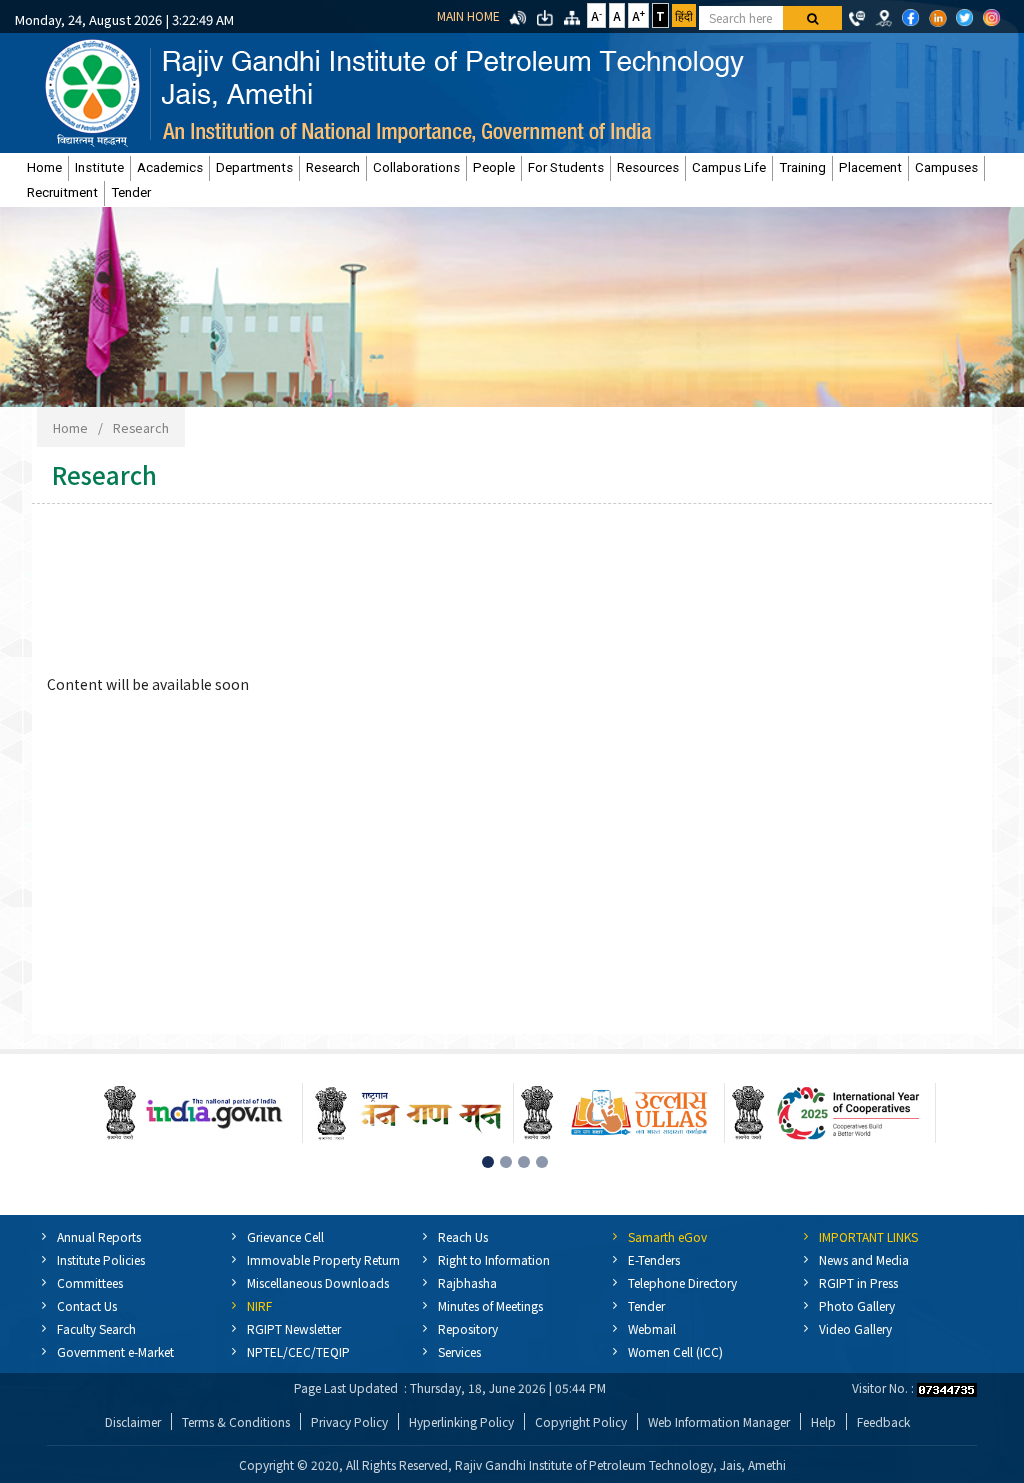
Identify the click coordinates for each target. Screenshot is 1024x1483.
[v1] (812, 18)
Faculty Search (96, 1328)
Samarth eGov (667, 1236)
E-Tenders (654, 1259)
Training (802, 167)
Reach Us (463, 1236)
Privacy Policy (349, 1421)
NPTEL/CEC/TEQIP (298, 1351)
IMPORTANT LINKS (868, 1236)
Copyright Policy (581, 1421)
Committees (90, 1282)
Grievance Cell (285, 1236)
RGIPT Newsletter (294, 1328)
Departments (254, 167)
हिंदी (684, 15)
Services (459, 1351)
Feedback (883, 1421)
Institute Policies (101, 1259)
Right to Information (494, 1259)
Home (44, 167)
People (494, 167)
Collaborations (416, 167)
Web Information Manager (719, 1421)
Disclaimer (133, 1421)
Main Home (468, 15)
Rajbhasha (467, 1282)
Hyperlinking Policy (461, 1421)
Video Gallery (855, 1328)
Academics (170, 167)
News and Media (864, 1259)
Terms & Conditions (236, 1421)
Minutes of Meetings (490, 1305)
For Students (566, 167)
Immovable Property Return (323, 1259)
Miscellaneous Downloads (318, 1282)
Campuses (946, 167)
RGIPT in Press (858, 1282)
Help (823, 1421)
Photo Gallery (857, 1305)
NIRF (259, 1305)
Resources (648, 167)
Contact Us (87, 1305)
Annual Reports (99, 1236)
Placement (870, 167)
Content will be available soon (148, 684)
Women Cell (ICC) (675, 1351)
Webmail (652, 1328)
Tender (131, 192)
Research (333, 167)
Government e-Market (115, 1351)
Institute (99, 167)
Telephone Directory (682, 1282)
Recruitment (62, 192)
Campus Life (729, 167)
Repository (468, 1328)
